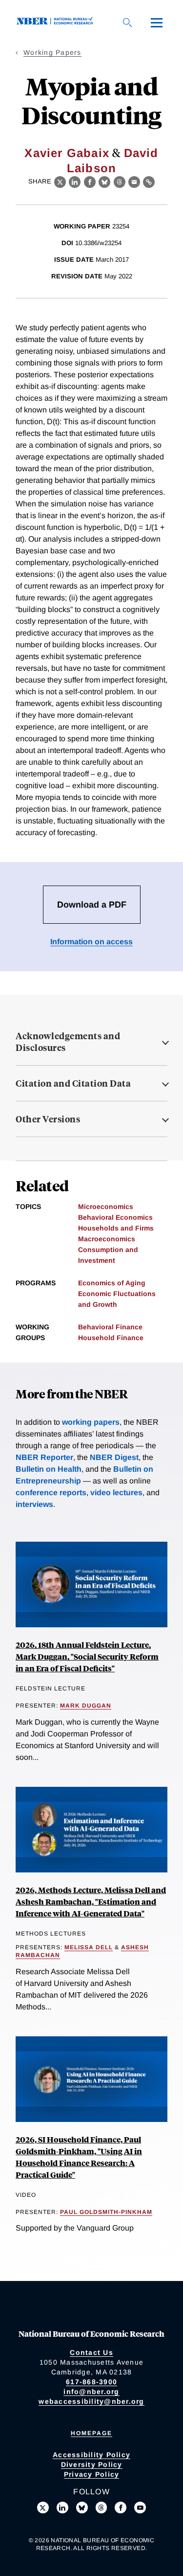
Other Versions (48, 1119)
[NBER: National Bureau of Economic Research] (57, 22)
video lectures (116, 1493)
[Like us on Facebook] (121, 2508)
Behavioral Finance (110, 1327)
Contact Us (91, 2352)
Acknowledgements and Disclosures (68, 1042)
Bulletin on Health (49, 1469)
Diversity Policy (92, 2464)
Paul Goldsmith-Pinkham (106, 2212)
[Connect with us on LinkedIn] (62, 2508)
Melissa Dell (89, 1947)
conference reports (51, 1493)
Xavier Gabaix (67, 153)
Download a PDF (92, 905)
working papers (91, 1422)
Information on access (91, 942)
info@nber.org (91, 2392)
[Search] (127, 23)
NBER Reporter (44, 1457)
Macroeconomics (107, 1239)
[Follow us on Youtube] (140, 2508)
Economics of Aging (112, 1283)
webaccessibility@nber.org (91, 2401)
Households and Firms (116, 1228)
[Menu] (157, 23)
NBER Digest (114, 1457)
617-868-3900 (91, 2382)
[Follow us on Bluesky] (82, 2508)
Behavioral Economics (115, 1217)
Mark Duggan (86, 1706)
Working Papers (52, 52)
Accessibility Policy (91, 2455)
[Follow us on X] (43, 2508)
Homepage (91, 2433)
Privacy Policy (92, 2474)
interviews (34, 1504)
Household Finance (111, 1338)
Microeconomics (106, 1207)
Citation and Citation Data (73, 1083)
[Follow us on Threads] (102, 2508)
